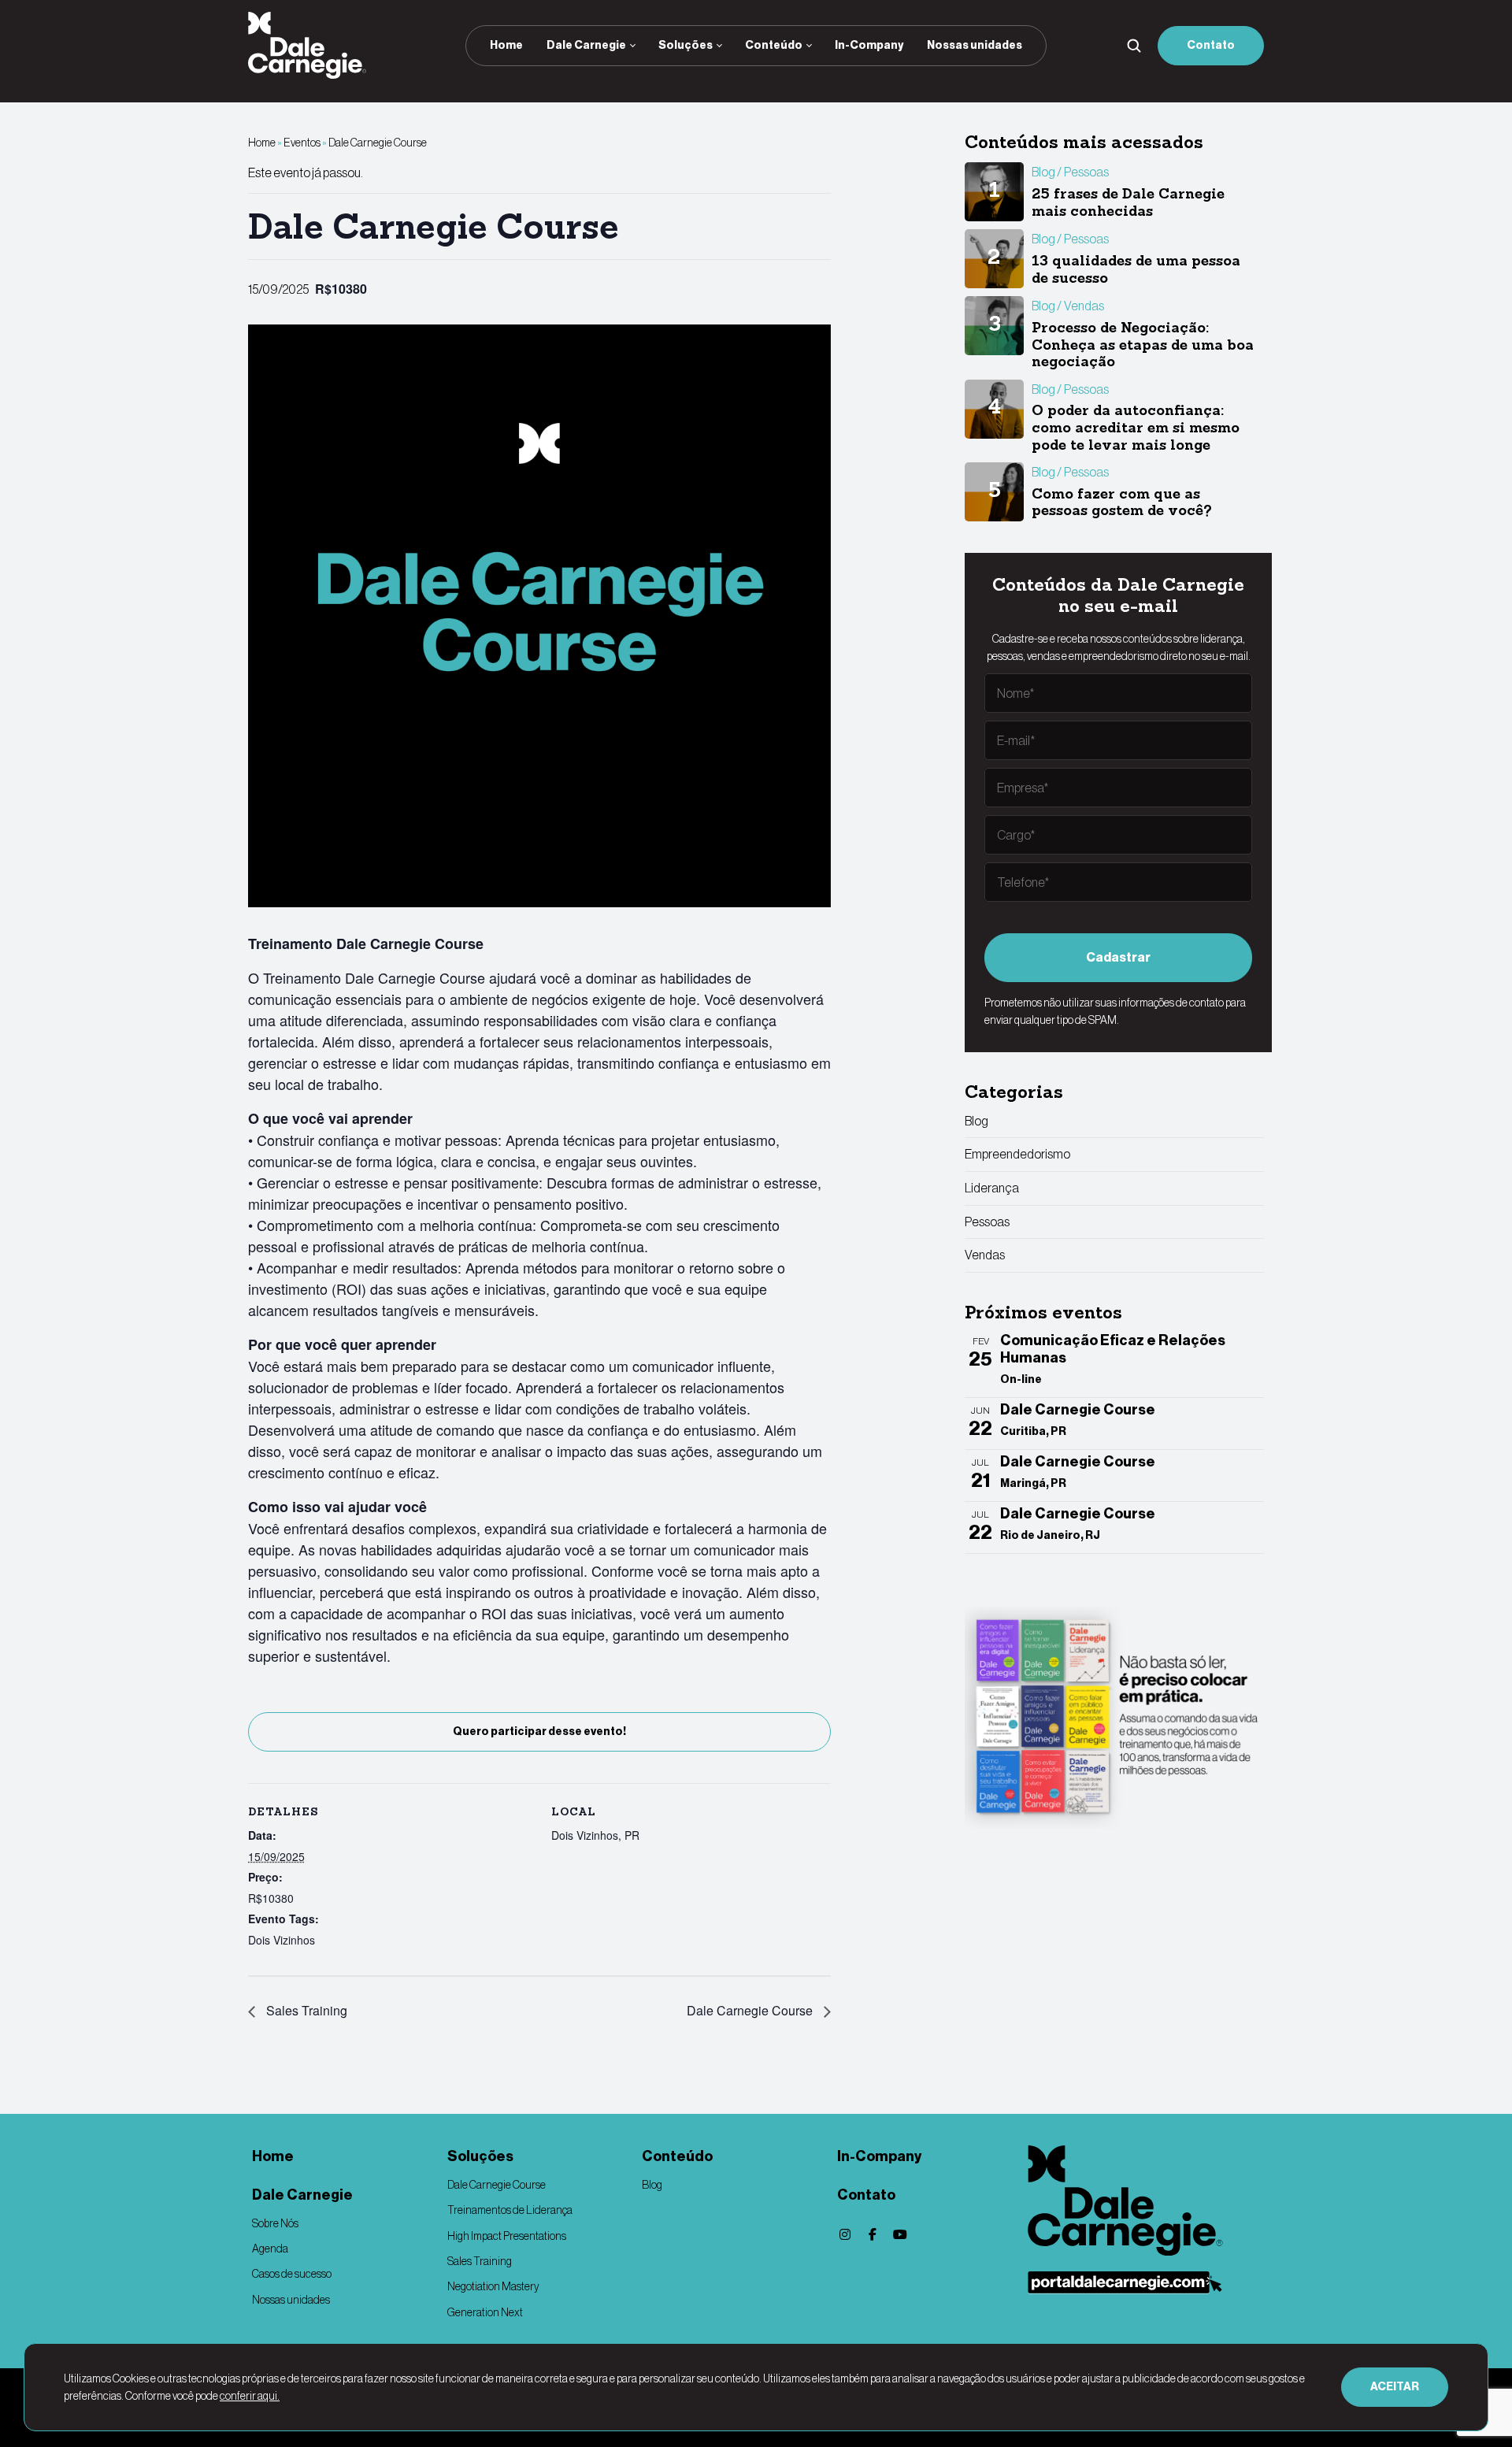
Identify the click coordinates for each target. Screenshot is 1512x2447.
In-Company (869, 45)
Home (506, 45)
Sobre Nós (275, 2223)
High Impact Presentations (507, 2236)
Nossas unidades (975, 45)
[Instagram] (845, 2234)
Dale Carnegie (586, 45)
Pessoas (987, 1222)
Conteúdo (774, 45)
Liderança (992, 1188)
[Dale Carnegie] (1146, 2200)
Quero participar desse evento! (539, 1731)
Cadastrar (1118, 957)
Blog (976, 1121)
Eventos (302, 143)
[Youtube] (900, 2234)
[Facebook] (873, 2234)
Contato (1211, 45)
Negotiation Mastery (493, 2286)
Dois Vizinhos (282, 1940)
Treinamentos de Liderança (510, 2210)
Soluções (686, 45)
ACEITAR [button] (1395, 2387)
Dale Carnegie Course (751, 2010)
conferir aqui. (250, 2396)
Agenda (270, 2249)
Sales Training (305, 2010)
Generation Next (485, 2312)
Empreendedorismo (1017, 1154)
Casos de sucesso (292, 2274)
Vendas (985, 1255)
